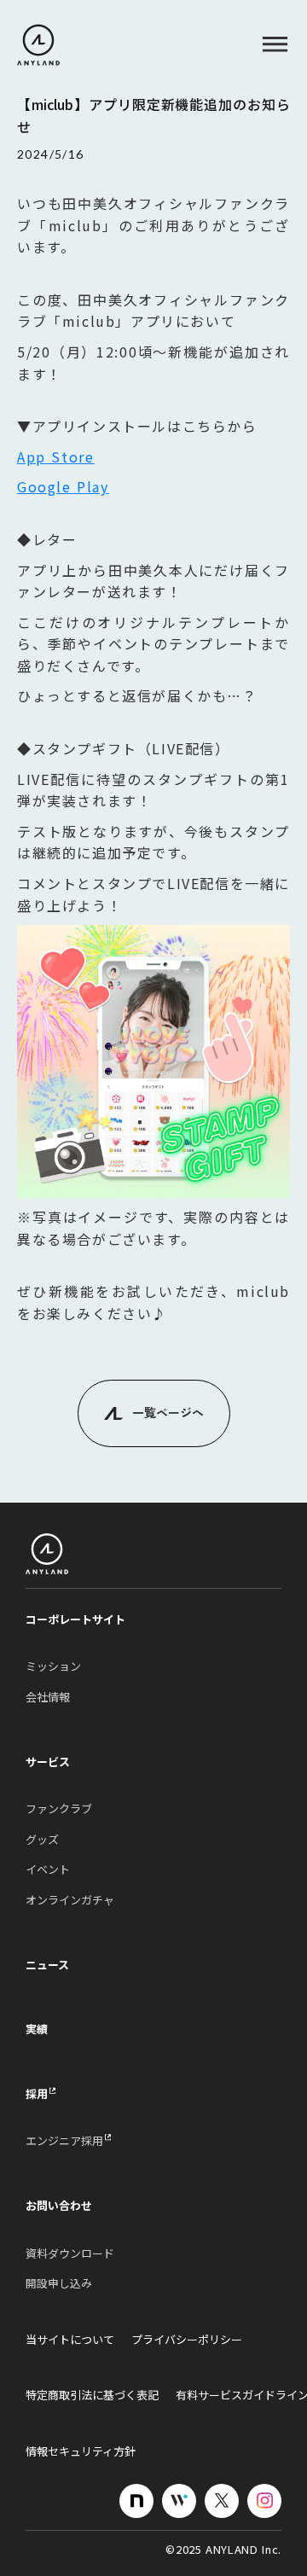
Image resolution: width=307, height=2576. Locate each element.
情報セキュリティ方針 (81, 2451)
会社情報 (48, 1697)
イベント (48, 1869)
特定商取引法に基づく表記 (92, 2395)
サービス (48, 1762)
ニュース (47, 1965)
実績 (37, 2029)
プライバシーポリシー (187, 2340)
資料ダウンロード (70, 2253)
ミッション (53, 1666)
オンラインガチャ (70, 1900)
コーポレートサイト (75, 1619)
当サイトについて (70, 2340)
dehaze (275, 45)
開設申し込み (59, 2283)
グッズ (42, 1840)
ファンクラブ (59, 1809)
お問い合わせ (59, 2206)
